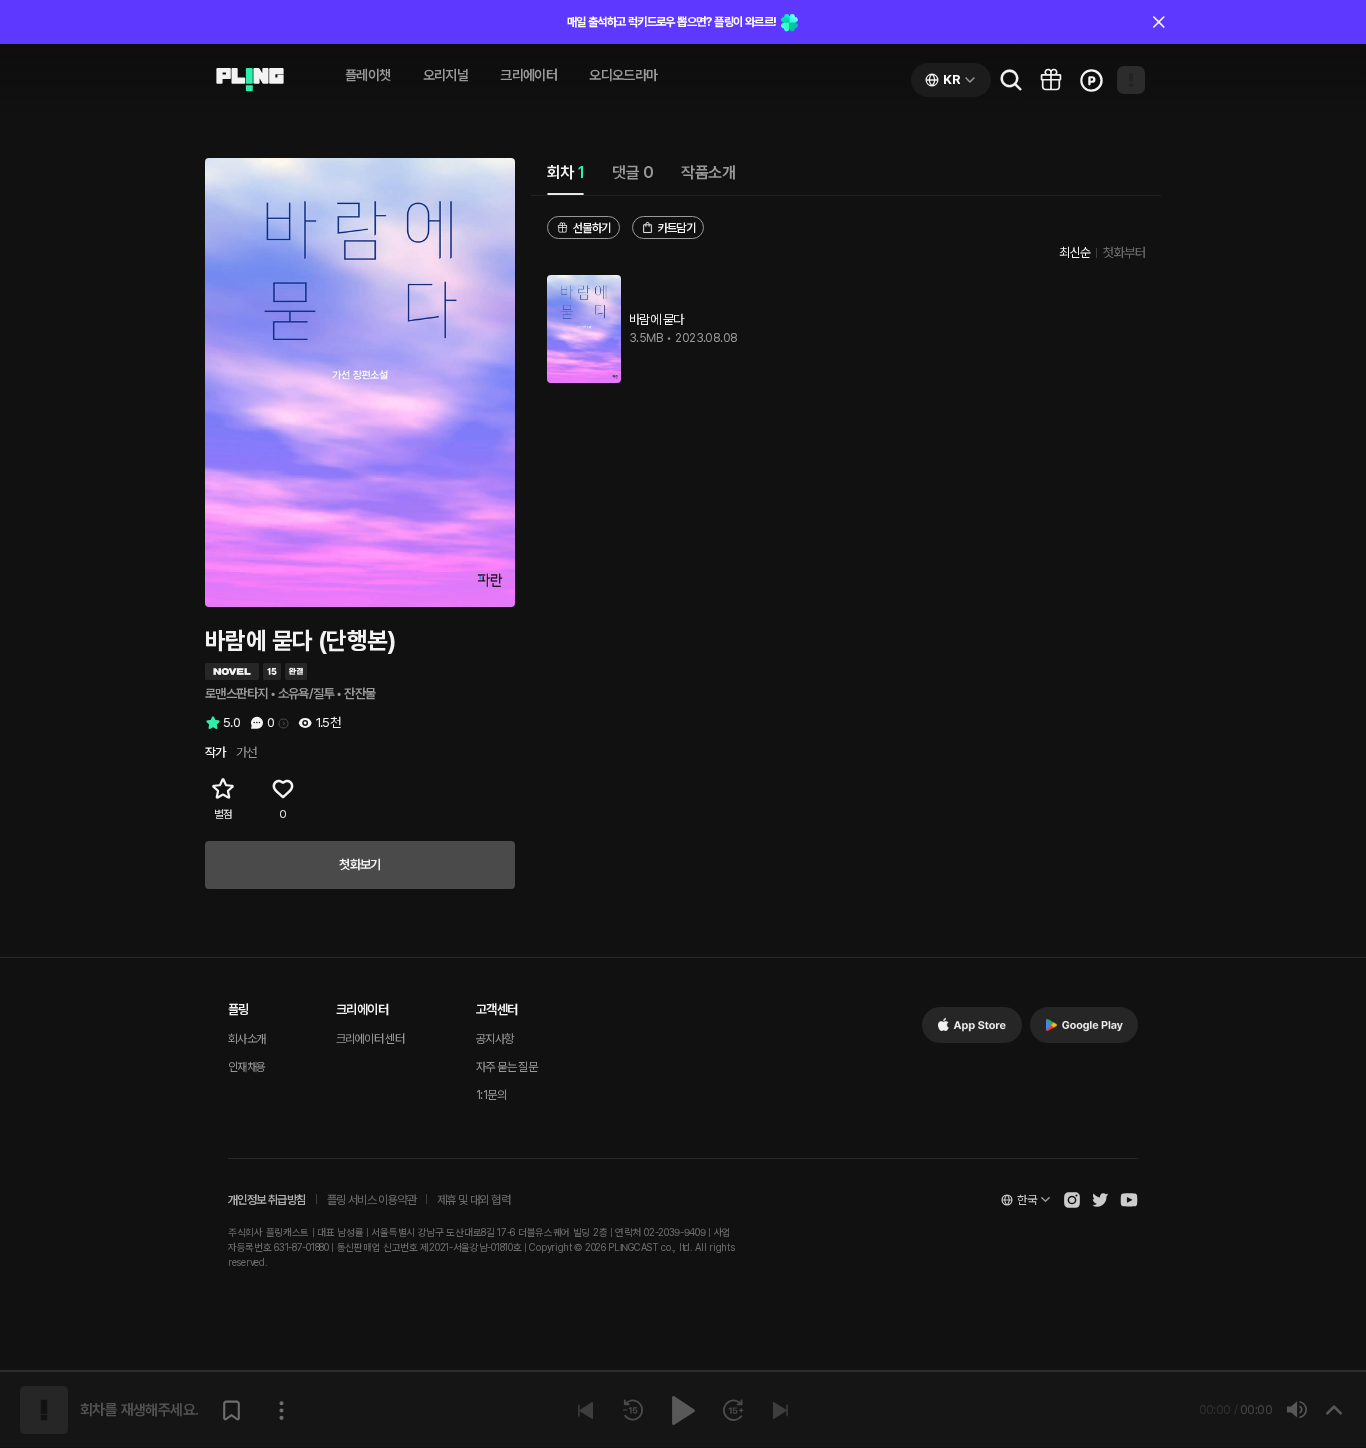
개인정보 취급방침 (267, 1200)
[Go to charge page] (1091, 80)
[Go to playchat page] (250, 80)
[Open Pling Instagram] (1072, 1200)
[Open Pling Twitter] (1100, 1200)
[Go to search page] (1011, 80)
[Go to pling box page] (1051, 80)
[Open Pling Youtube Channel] (1129, 1200)
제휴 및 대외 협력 (473, 1200)
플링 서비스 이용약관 (371, 1200)
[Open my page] (1131, 80)
